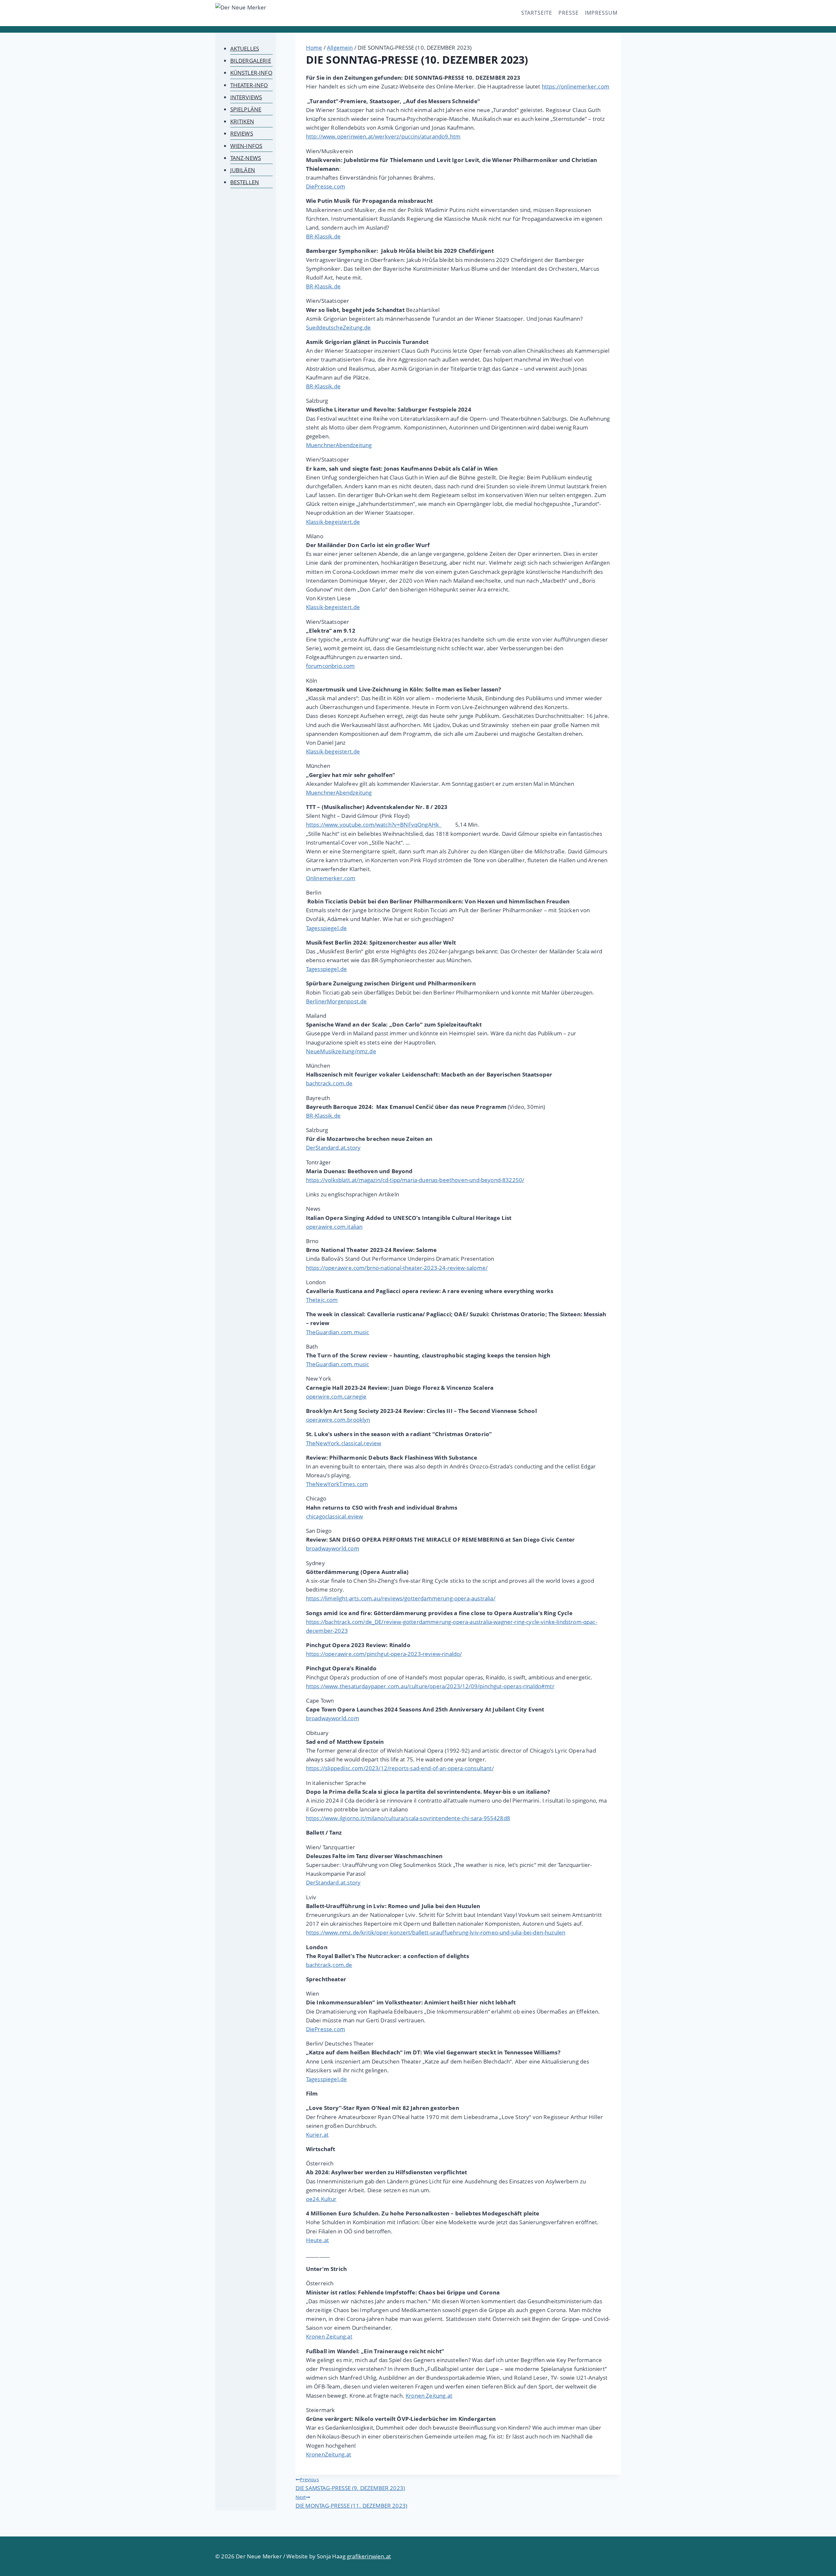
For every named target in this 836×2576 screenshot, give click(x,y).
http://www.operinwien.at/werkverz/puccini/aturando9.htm (383, 136)
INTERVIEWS (246, 97)
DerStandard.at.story (333, 1148)
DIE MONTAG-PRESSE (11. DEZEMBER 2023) (351, 2502)
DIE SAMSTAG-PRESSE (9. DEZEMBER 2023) (350, 2484)
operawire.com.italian (334, 1227)
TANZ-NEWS (246, 158)
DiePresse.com (326, 186)
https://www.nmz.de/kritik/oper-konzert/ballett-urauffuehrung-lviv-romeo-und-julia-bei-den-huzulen (436, 1932)
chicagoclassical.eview (335, 1516)
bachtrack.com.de (329, 1083)
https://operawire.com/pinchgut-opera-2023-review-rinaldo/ (384, 1654)
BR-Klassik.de (323, 236)
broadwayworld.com (333, 1548)
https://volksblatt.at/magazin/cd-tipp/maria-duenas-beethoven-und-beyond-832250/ (415, 1180)
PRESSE (569, 13)
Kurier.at (317, 2135)
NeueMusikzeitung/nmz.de (341, 1051)
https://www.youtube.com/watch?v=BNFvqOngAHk (374, 825)
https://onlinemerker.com (576, 86)
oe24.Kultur (321, 2199)
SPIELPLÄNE (246, 109)
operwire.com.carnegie (336, 1396)
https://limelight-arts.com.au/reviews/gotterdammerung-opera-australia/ (401, 1598)
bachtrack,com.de (329, 1965)
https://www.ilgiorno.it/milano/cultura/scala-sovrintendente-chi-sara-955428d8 (408, 1818)
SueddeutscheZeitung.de (338, 327)
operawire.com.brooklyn (338, 1420)
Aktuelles (245, 49)
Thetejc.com (322, 1300)
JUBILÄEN (243, 170)
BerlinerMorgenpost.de (337, 1001)
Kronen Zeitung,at (329, 2336)
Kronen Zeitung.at (429, 2396)
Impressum (601, 13)
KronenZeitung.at (329, 2454)
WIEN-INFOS (246, 146)
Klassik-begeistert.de (333, 522)
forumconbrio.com (330, 666)
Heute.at (317, 2240)
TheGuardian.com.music (338, 1332)
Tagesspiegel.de (327, 928)
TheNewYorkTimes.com (337, 1484)
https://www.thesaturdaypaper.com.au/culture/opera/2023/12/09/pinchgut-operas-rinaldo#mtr (430, 1686)
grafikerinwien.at (369, 2556)
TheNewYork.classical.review (344, 1443)
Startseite (537, 13)
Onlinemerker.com (331, 878)
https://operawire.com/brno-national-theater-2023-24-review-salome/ (397, 1268)
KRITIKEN (242, 121)
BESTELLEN (245, 182)
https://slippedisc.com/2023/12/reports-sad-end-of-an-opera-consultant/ (400, 1768)
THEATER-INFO (249, 85)
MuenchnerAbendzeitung (339, 445)
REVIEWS (242, 133)
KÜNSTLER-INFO (251, 73)
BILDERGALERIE (251, 61)
